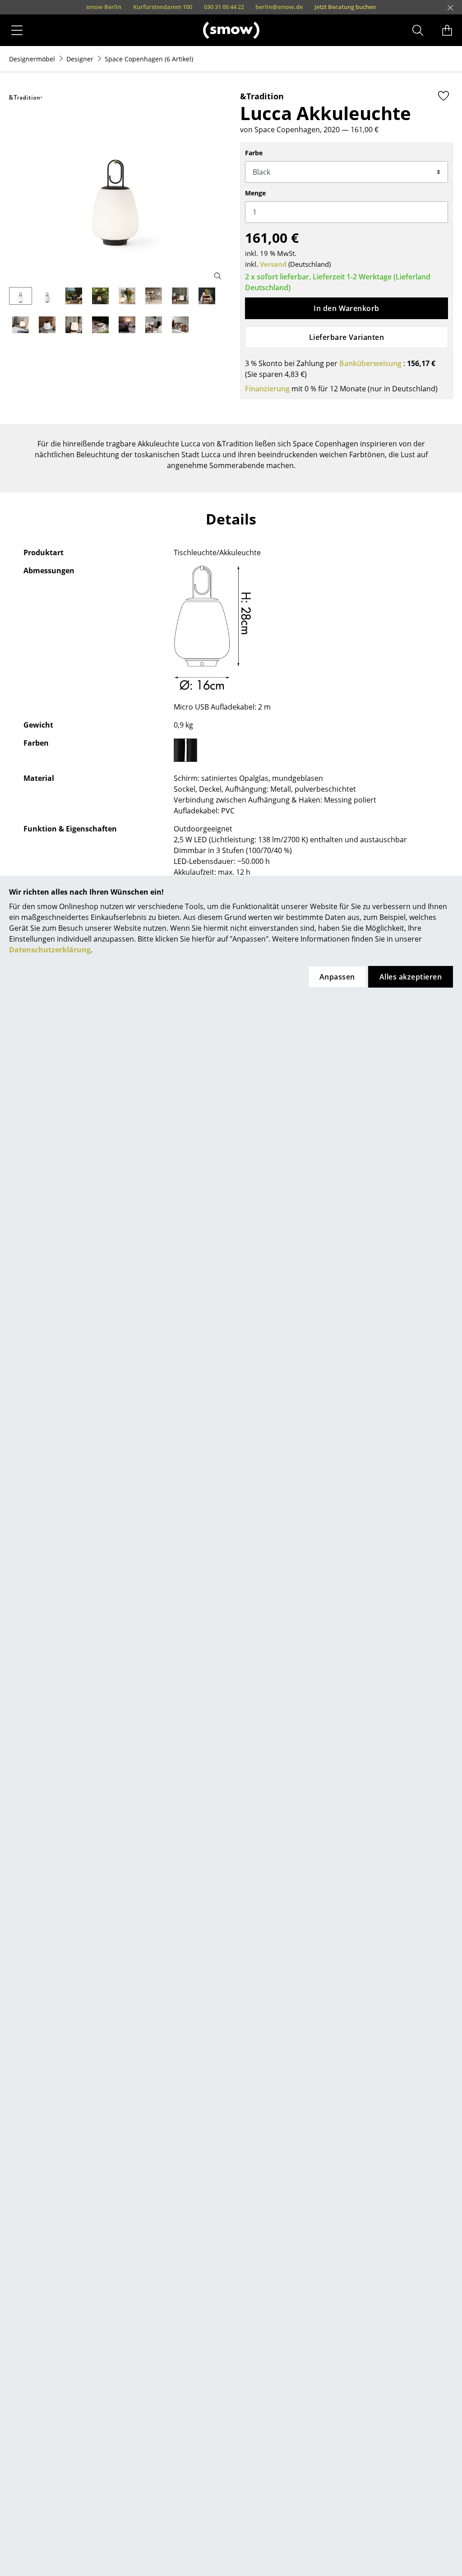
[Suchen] (418, 30)
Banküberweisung (370, 363)
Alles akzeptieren (411, 977)
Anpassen (337, 977)
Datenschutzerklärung (50, 950)
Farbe (254, 153)
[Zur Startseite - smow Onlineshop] (231, 30)
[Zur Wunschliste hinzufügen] (444, 96)
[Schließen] (450, 8)
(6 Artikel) (149, 59)
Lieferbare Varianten (347, 337)
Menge (255, 193)
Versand (273, 264)
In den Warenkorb (346, 308)
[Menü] (17, 30)
